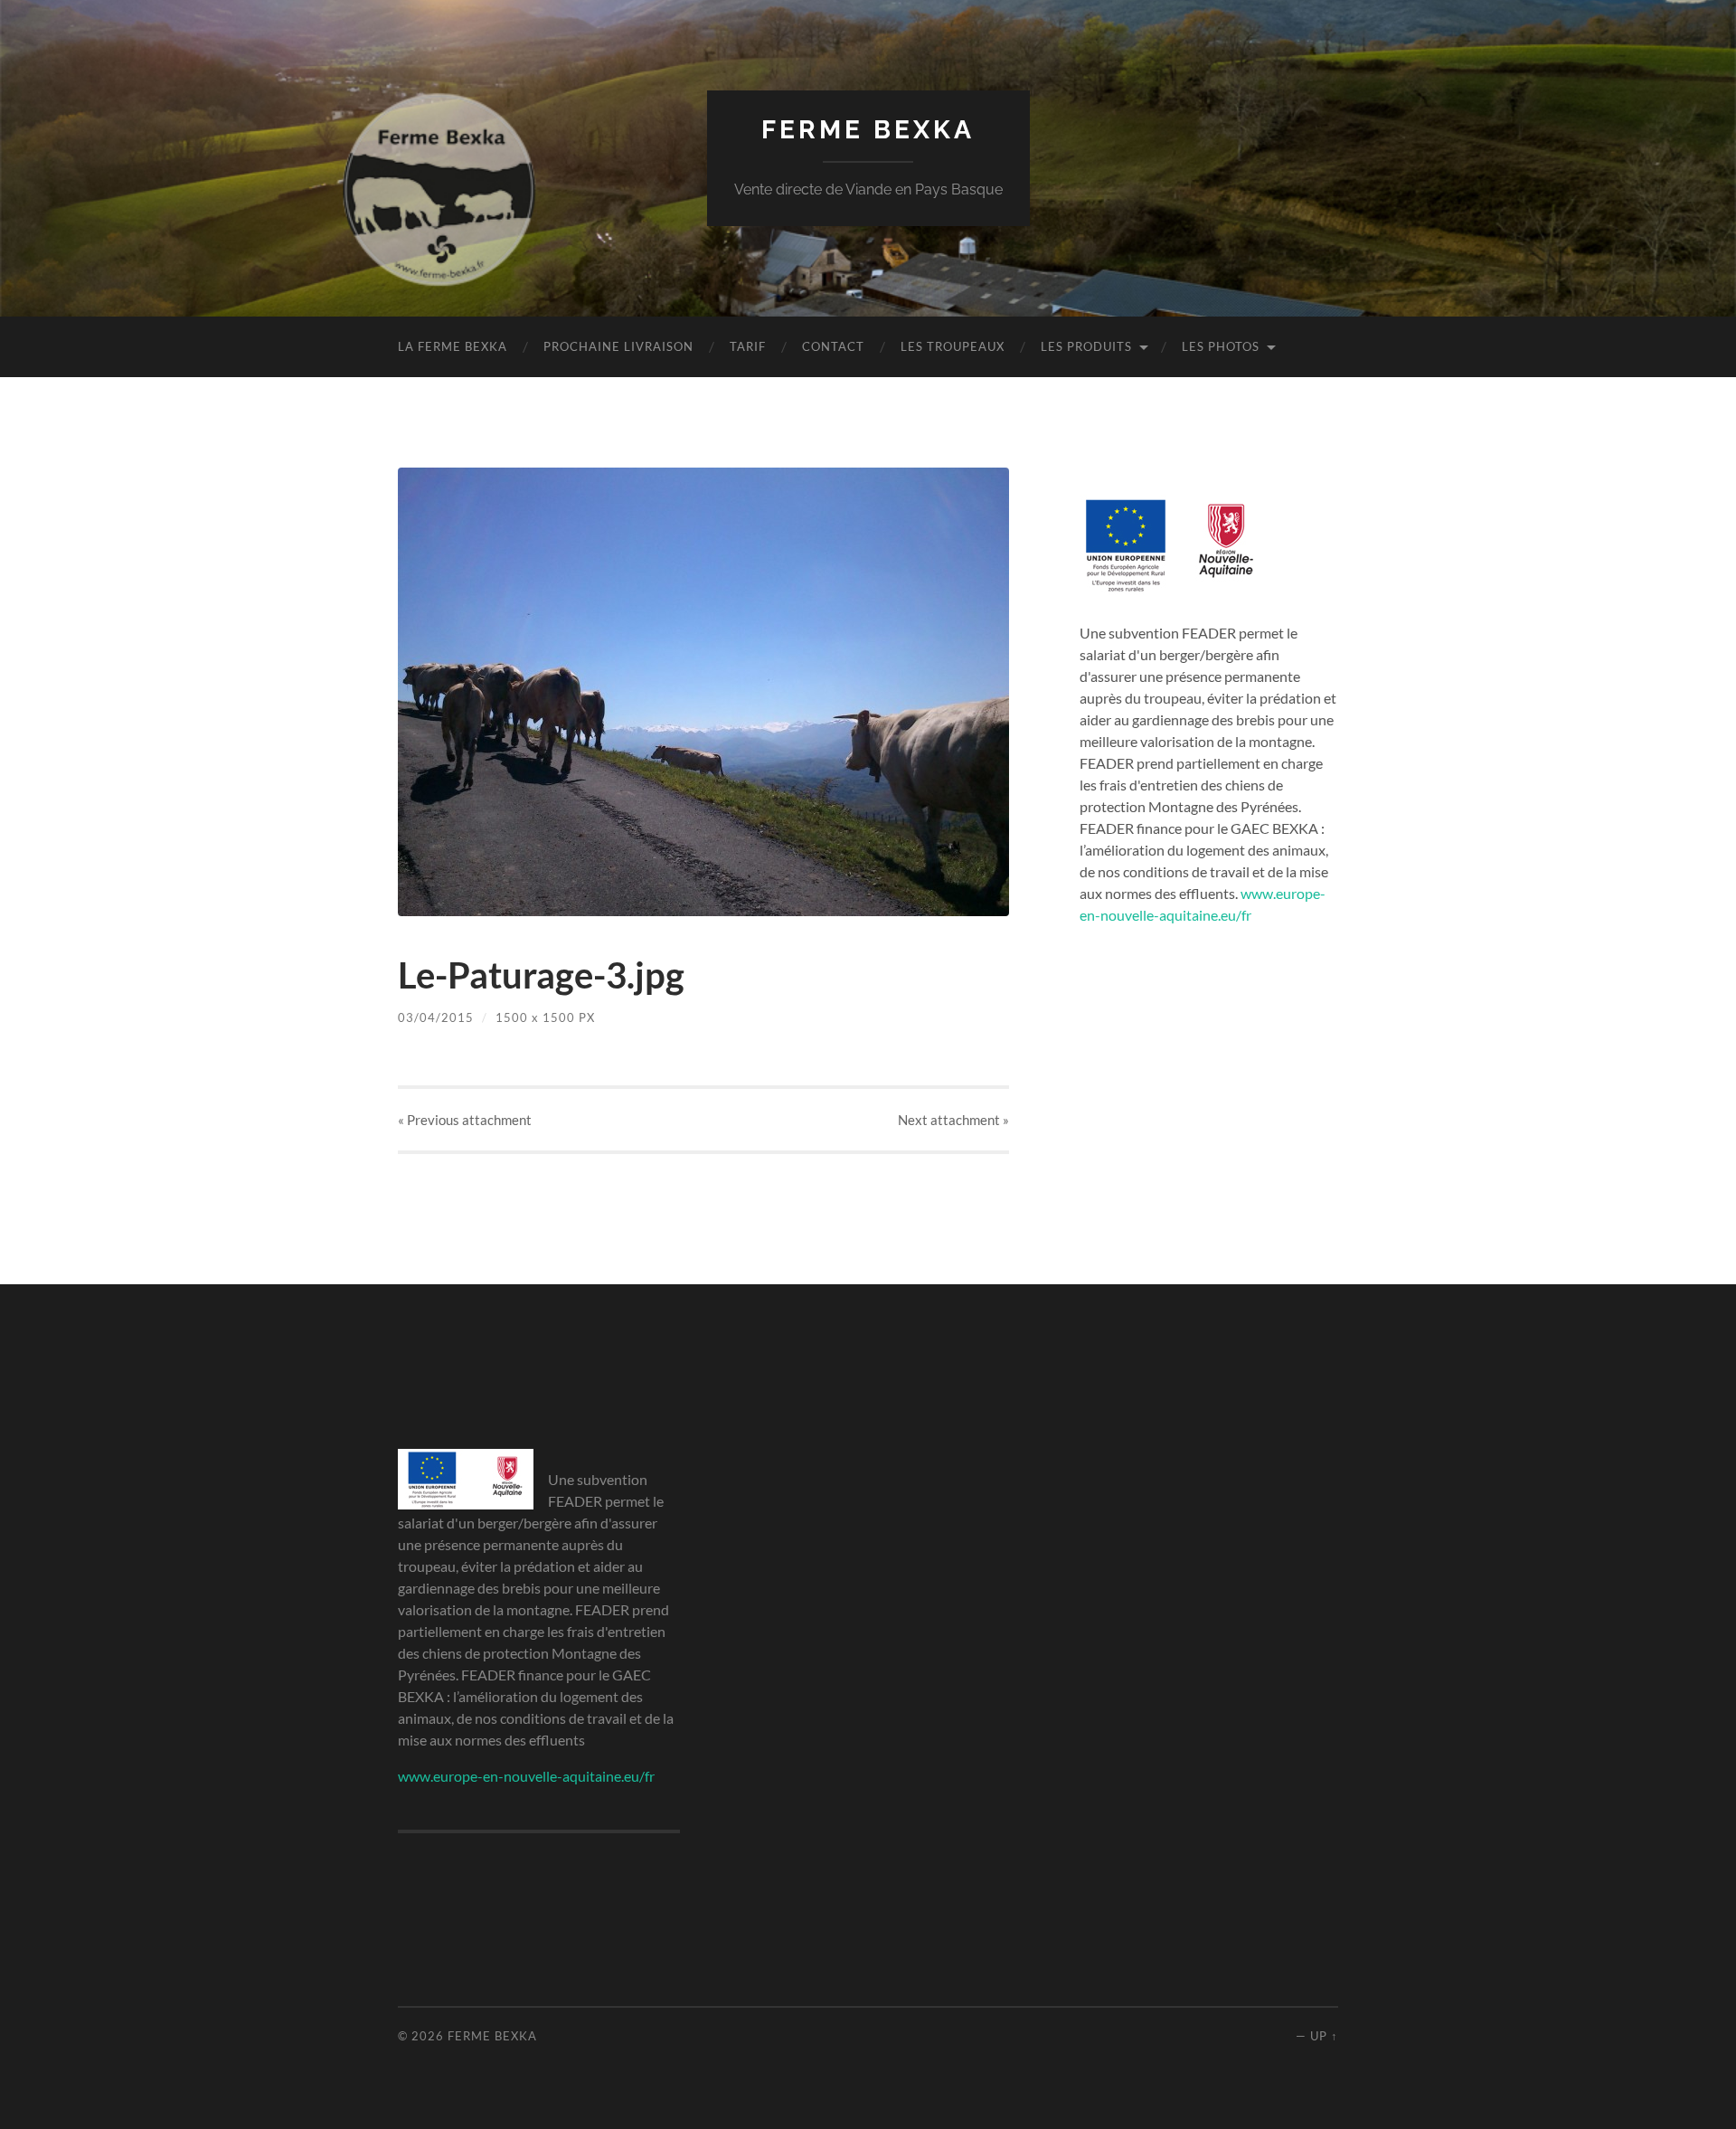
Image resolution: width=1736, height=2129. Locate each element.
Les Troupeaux (953, 346)
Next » (953, 1120)
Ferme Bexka (868, 130)
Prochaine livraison (618, 346)
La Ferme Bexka (453, 346)
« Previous (465, 1120)
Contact (833, 346)
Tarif (748, 346)
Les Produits (1086, 346)
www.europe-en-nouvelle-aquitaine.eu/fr (526, 1776)
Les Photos (1221, 346)
